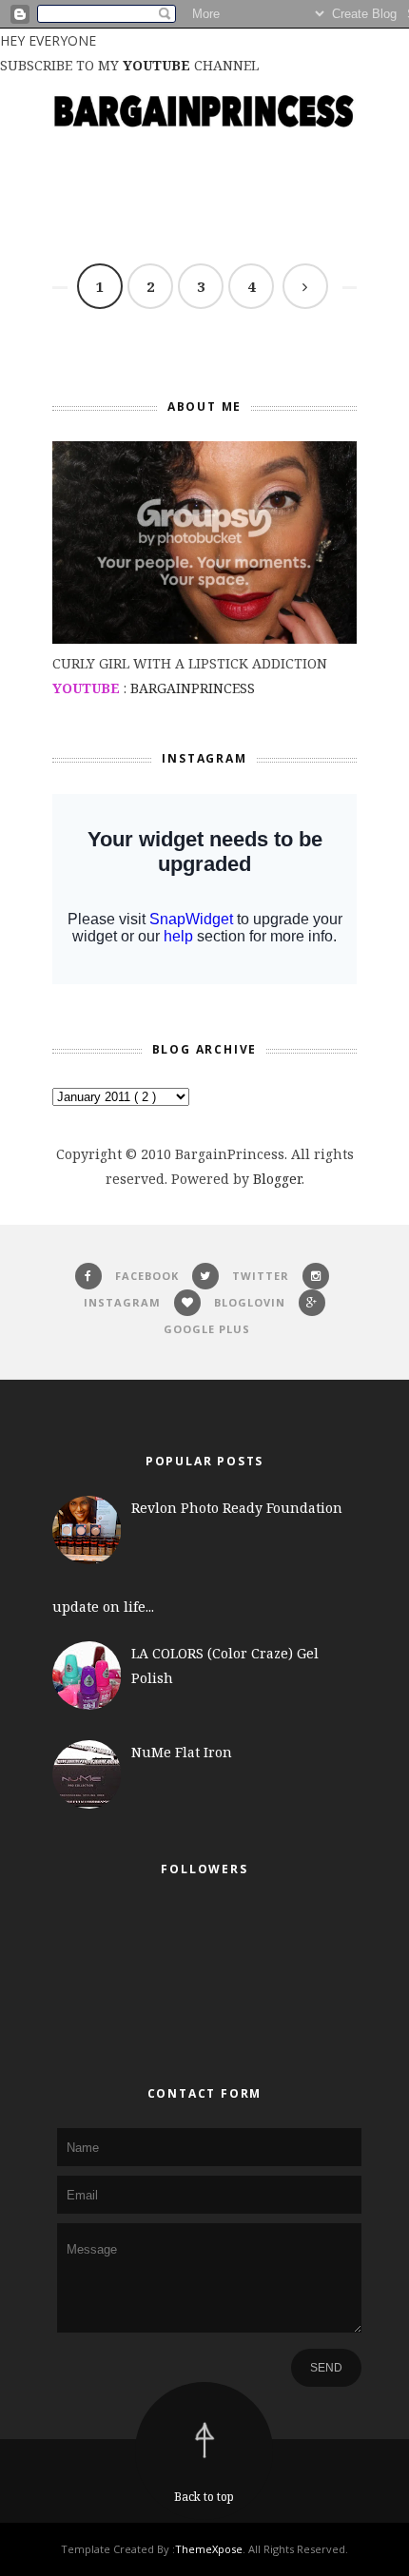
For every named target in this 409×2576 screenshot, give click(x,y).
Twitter (261, 1276)
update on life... (103, 1607)
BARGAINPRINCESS (193, 688)
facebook (147, 1276)
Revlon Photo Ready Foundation (237, 1508)
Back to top (204, 2497)
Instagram (122, 1302)
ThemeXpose (209, 2549)
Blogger (277, 1179)
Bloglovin (250, 1302)
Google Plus (207, 1329)
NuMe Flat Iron (182, 1752)
